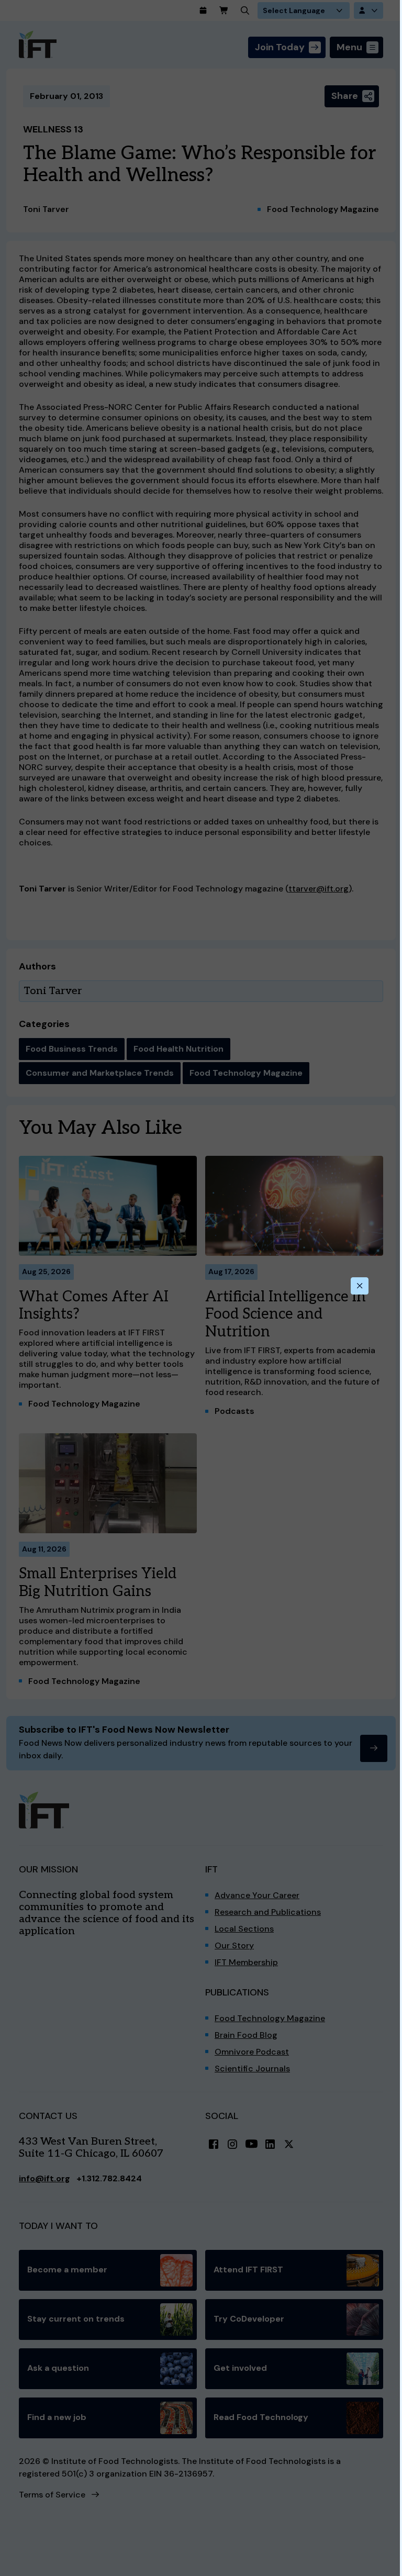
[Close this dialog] (360, 1286)
